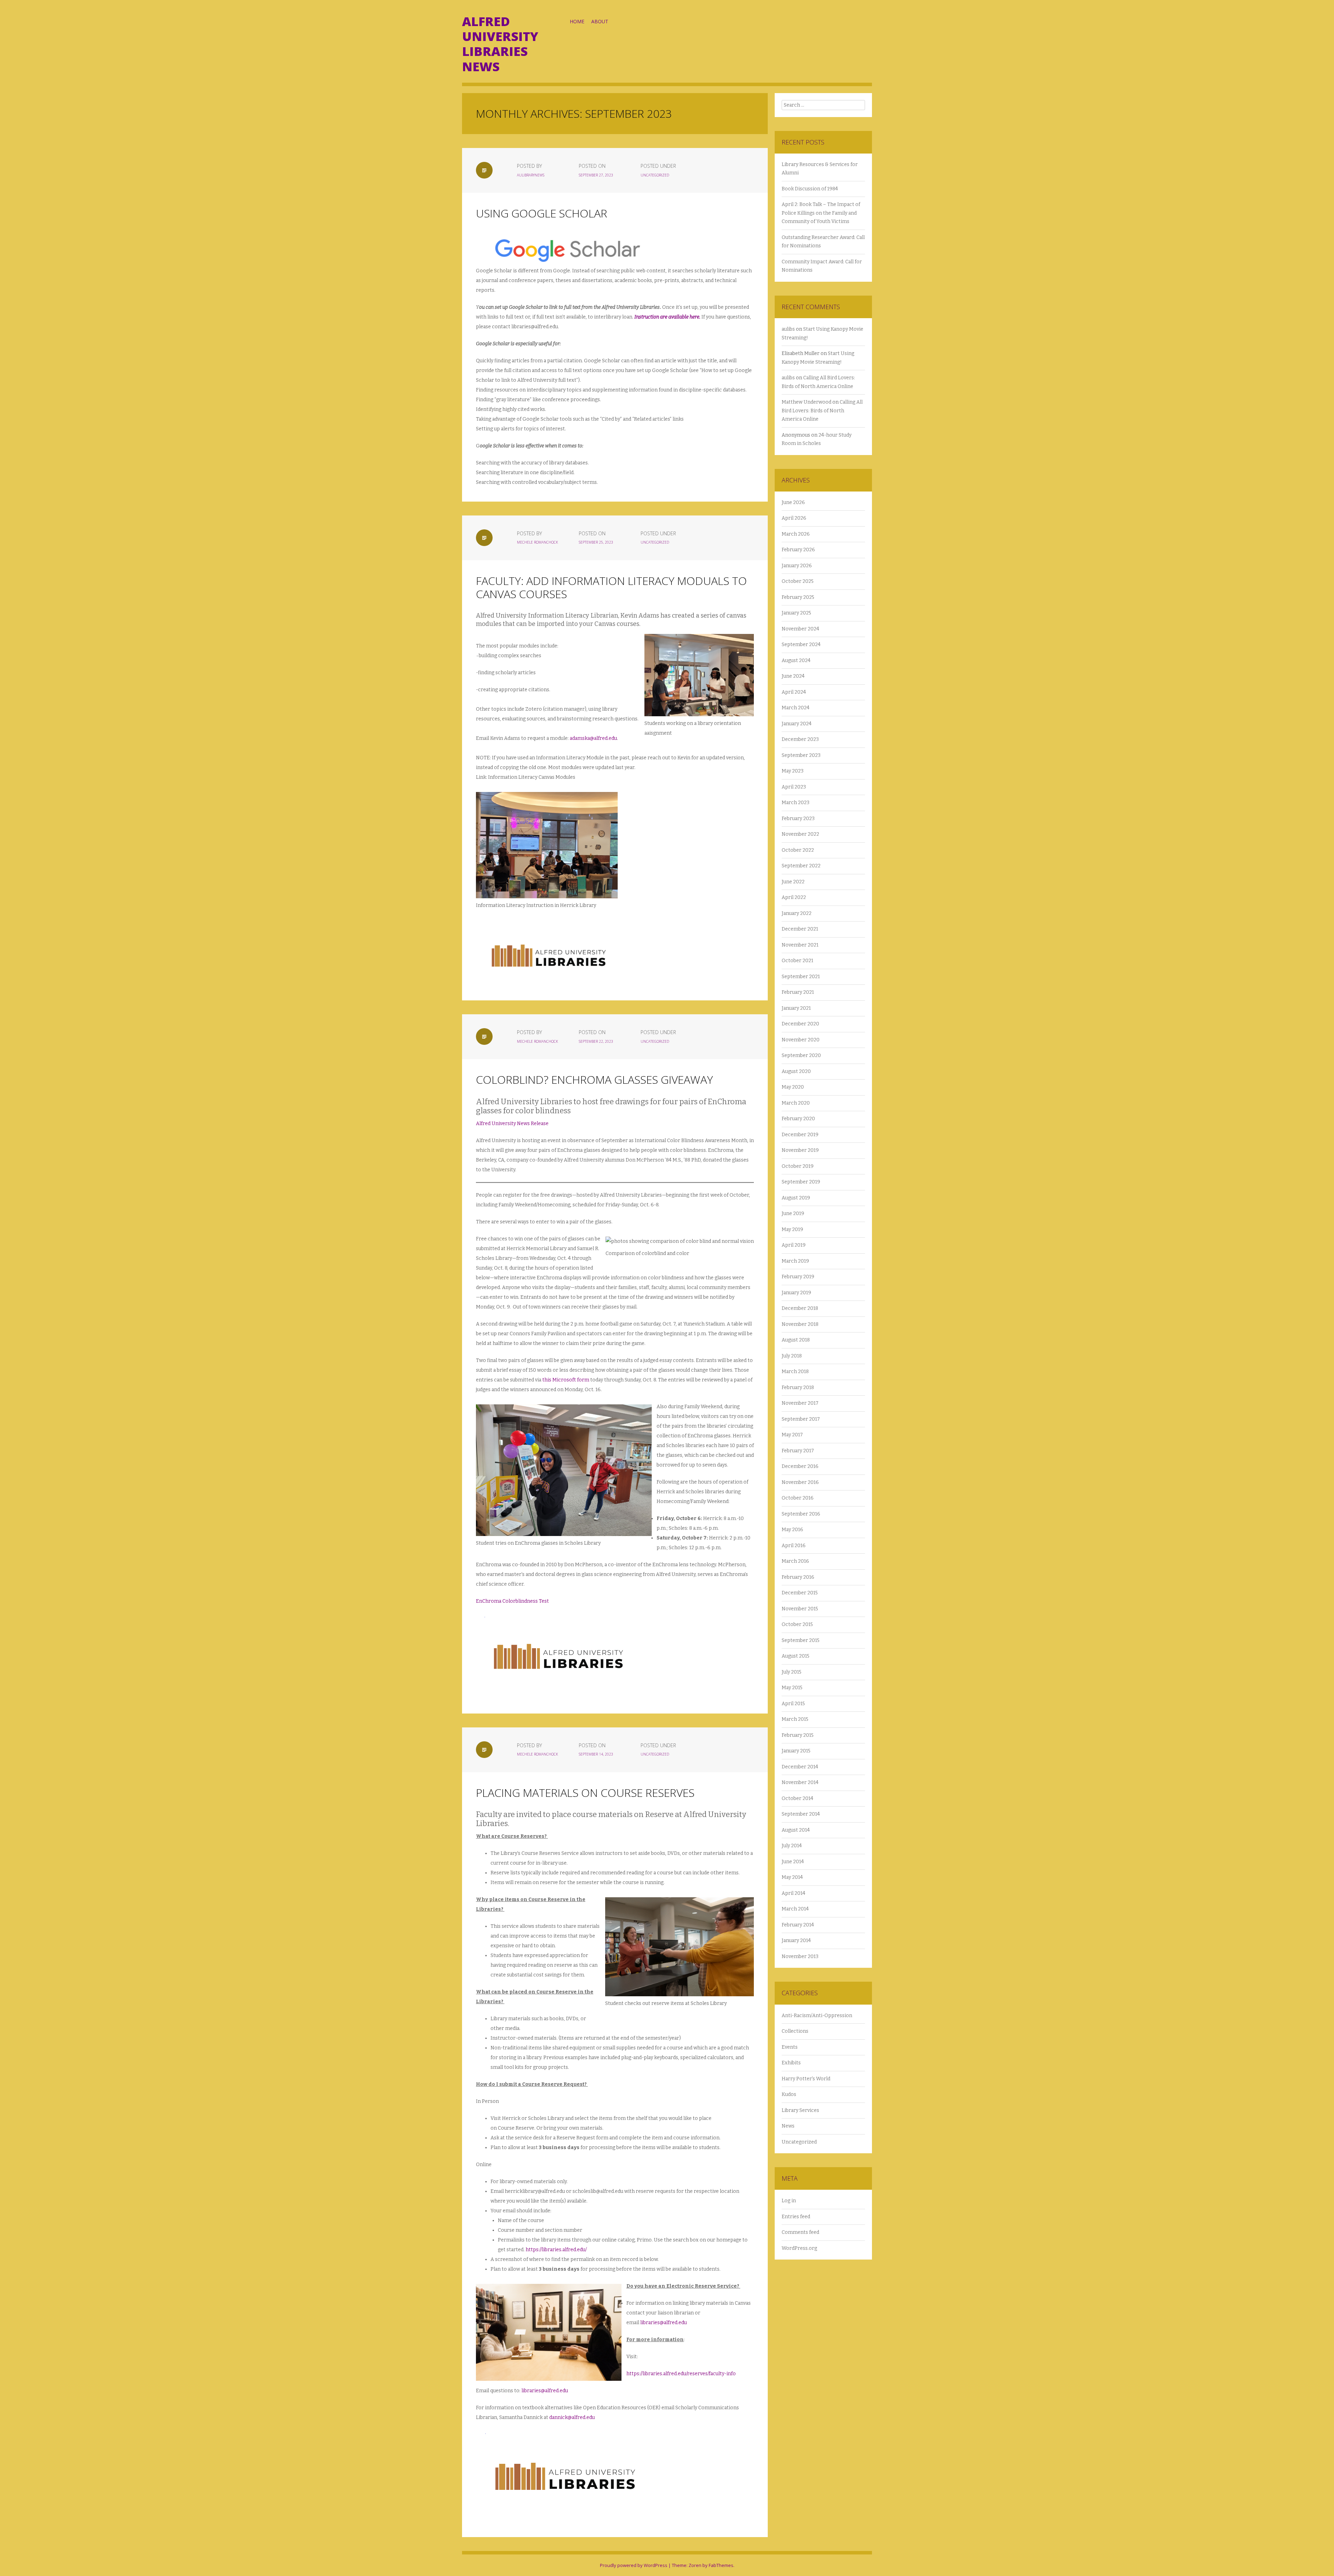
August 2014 (796, 1830)
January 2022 (797, 913)
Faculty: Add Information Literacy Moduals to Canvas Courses (611, 587)
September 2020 (801, 1055)
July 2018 (792, 1356)
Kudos (789, 2094)
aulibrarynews (531, 175)
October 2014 (797, 1798)
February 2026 (798, 550)
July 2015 (792, 1672)
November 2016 (800, 1482)
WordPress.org (799, 2248)
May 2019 (792, 1229)
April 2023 (794, 787)
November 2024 (800, 629)
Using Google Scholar (542, 213)
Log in (789, 2201)
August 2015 (796, 1656)
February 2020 (798, 1119)
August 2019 (796, 1198)
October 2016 (798, 1498)
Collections (795, 2031)
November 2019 (800, 1150)
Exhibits (791, 2063)
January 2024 (797, 724)
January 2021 (796, 1008)
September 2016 (801, 1514)
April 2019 (794, 1245)
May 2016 (792, 1530)
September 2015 (801, 1640)
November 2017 (800, 1403)
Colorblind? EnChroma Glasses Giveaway (594, 1079)
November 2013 (800, 1956)
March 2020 (796, 1103)
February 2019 (798, 1277)
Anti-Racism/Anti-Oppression (817, 2016)
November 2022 (800, 834)
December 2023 (800, 739)
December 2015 (800, 1593)
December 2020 (800, 1024)
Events (790, 2047)
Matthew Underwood (806, 402)
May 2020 (793, 1087)
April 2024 (794, 692)
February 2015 (798, 1735)
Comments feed (800, 2232)
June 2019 (793, 1213)
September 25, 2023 (596, 542)
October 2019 (798, 1166)
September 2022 (801, 866)
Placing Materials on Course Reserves (585, 1793)
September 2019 (801, 1182)
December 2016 (800, 1466)
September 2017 (801, 1419)
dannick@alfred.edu (572, 2417)
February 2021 (798, 992)
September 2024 (801, 645)
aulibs (788, 329)
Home (577, 21)
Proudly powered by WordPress (634, 2565)
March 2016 (795, 1561)
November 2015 (800, 1609)
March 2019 (795, 1261)
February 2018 (798, 1388)
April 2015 (793, 1704)
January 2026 (797, 566)
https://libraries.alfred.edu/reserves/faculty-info (681, 2374)
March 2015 (795, 1719)
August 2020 (796, 1071)
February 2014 (798, 1925)
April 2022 (794, 897)
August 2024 (796, 660)
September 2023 (801, 755)
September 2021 (801, 977)
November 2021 (800, 945)
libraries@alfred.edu (664, 2323)
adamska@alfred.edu (593, 738)
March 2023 (796, 803)
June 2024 (793, 676)
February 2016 (798, 1577)
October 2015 (797, 1624)
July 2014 (792, 1846)
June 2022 (793, 882)
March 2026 (796, 534)
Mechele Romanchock (537, 542)
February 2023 (798, 819)
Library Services (800, 2110)
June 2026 (793, 502)
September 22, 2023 (596, 1041)
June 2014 (793, 1862)
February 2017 (798, 1451)
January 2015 (796, 1751)
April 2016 (794, 1546)
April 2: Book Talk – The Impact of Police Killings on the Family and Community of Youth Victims (821, 213)
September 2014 (801, 1814)
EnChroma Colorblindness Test (512, 1601)
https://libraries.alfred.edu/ (556, 2250)
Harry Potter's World (806, 2079)
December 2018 (800, 1308)
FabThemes (721, 2565)
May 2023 (793, 771)
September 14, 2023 (596, 1754)
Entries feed (796, 2217)
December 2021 (800, 929)
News (788, 2126)
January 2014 (796, 1941)
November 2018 (800, 1324)
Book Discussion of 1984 (810, 189)
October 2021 (797, 961)
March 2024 (796, 708)
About (600, 21)
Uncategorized (655, 175)
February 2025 (798, 597)
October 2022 (798, 850)
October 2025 (798, 581)
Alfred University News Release (512, 1124)
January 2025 (796, 613)
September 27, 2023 (596, 175)
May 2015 (792, 1688)
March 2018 (795, 1372)
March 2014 (795, 1909)
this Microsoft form (566, 1380)
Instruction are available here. (667, 317)
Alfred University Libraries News (500, 44)
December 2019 (800, 1135)
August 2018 (796, 1340)
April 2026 (794, 518)
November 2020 (801, 1040)
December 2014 (800, 1767)
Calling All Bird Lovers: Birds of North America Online (822, 411)
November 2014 (800, 1782)
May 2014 (792, 1877)
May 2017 (792, 1435)
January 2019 (796, 1293)
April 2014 (793, 1893)
